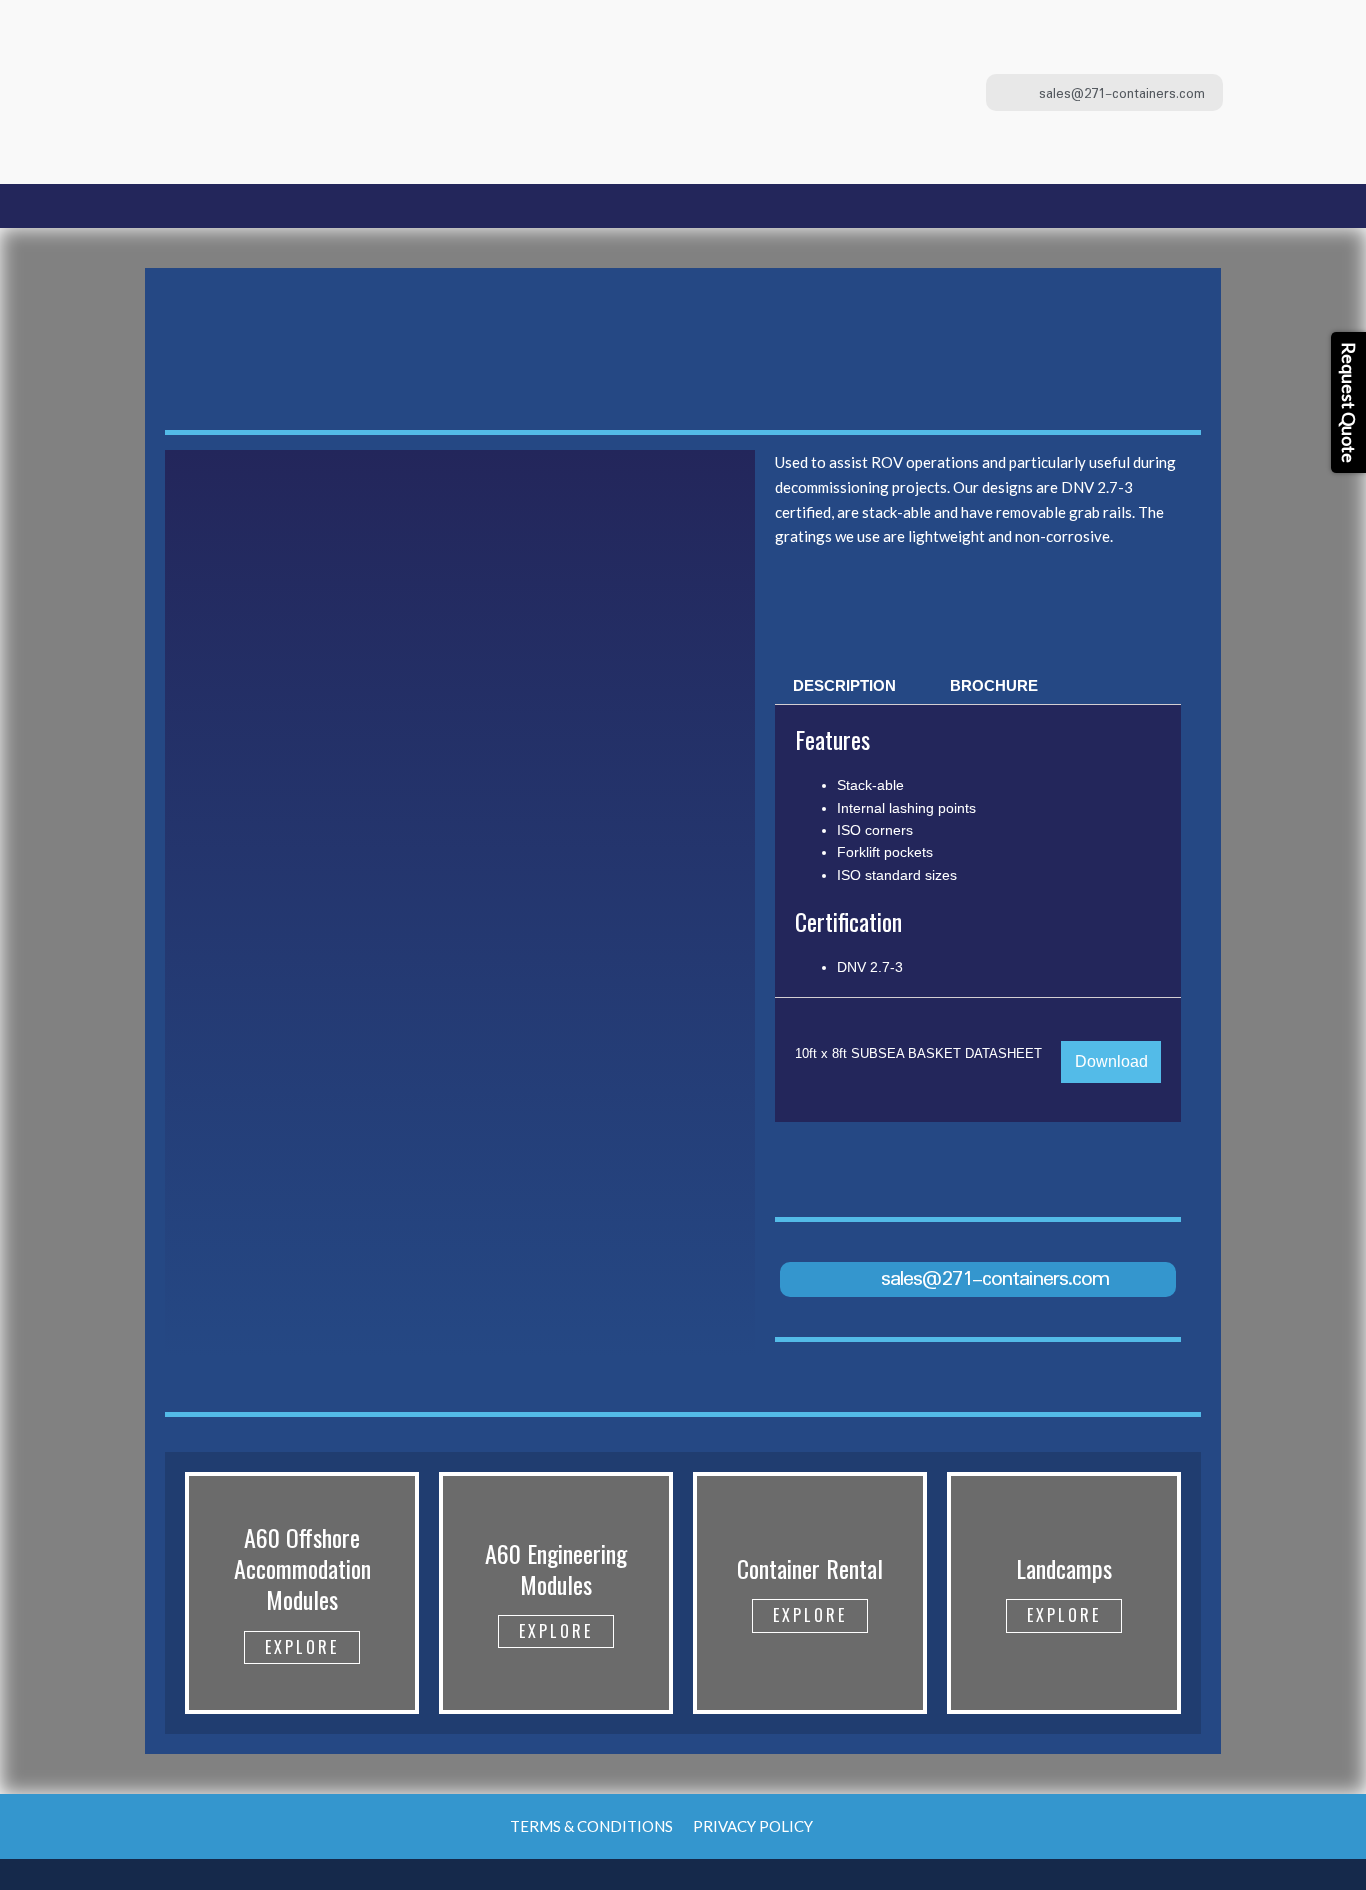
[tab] (844, 685)
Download (1111, 1061)
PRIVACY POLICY (753, 1826)
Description (844, 685)
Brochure (994, 685)
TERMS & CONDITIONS (591, 1826)
